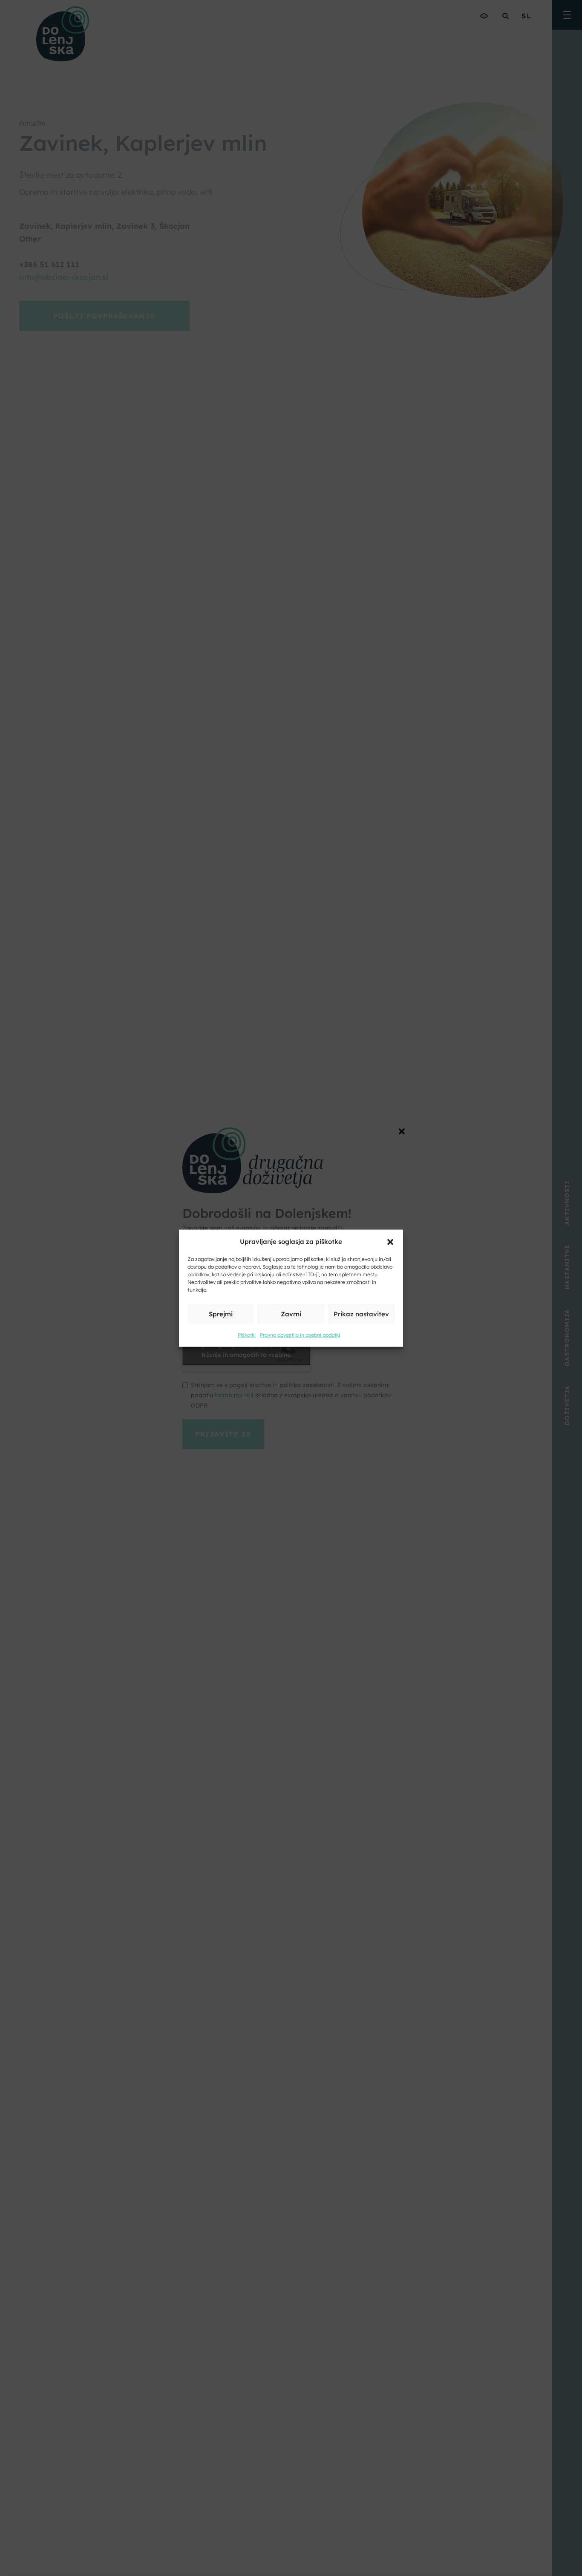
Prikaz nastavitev (361, 1314)
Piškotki (247, 1334)
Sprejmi (221, 1314)
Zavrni (291, 1314)
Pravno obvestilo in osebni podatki (300, 1334)
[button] (390, 1241)
